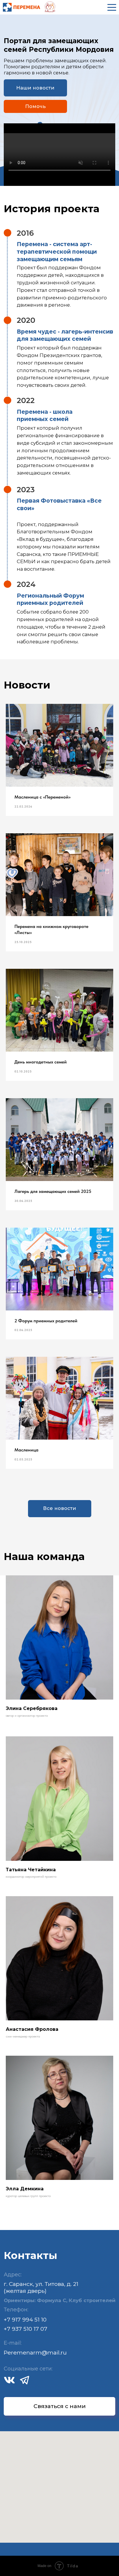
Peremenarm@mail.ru (35, 2352)
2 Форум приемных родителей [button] (46, 1321)
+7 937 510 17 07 (26, 2329)
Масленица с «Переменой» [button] (42, 797)
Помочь (35, 106)
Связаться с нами (60, 2406)
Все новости (59, 1508)
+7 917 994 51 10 (25, 2319)
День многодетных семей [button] (41, 1062)
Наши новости (35, 88)
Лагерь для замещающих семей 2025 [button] (53, 1191)
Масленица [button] (26, 1450)
